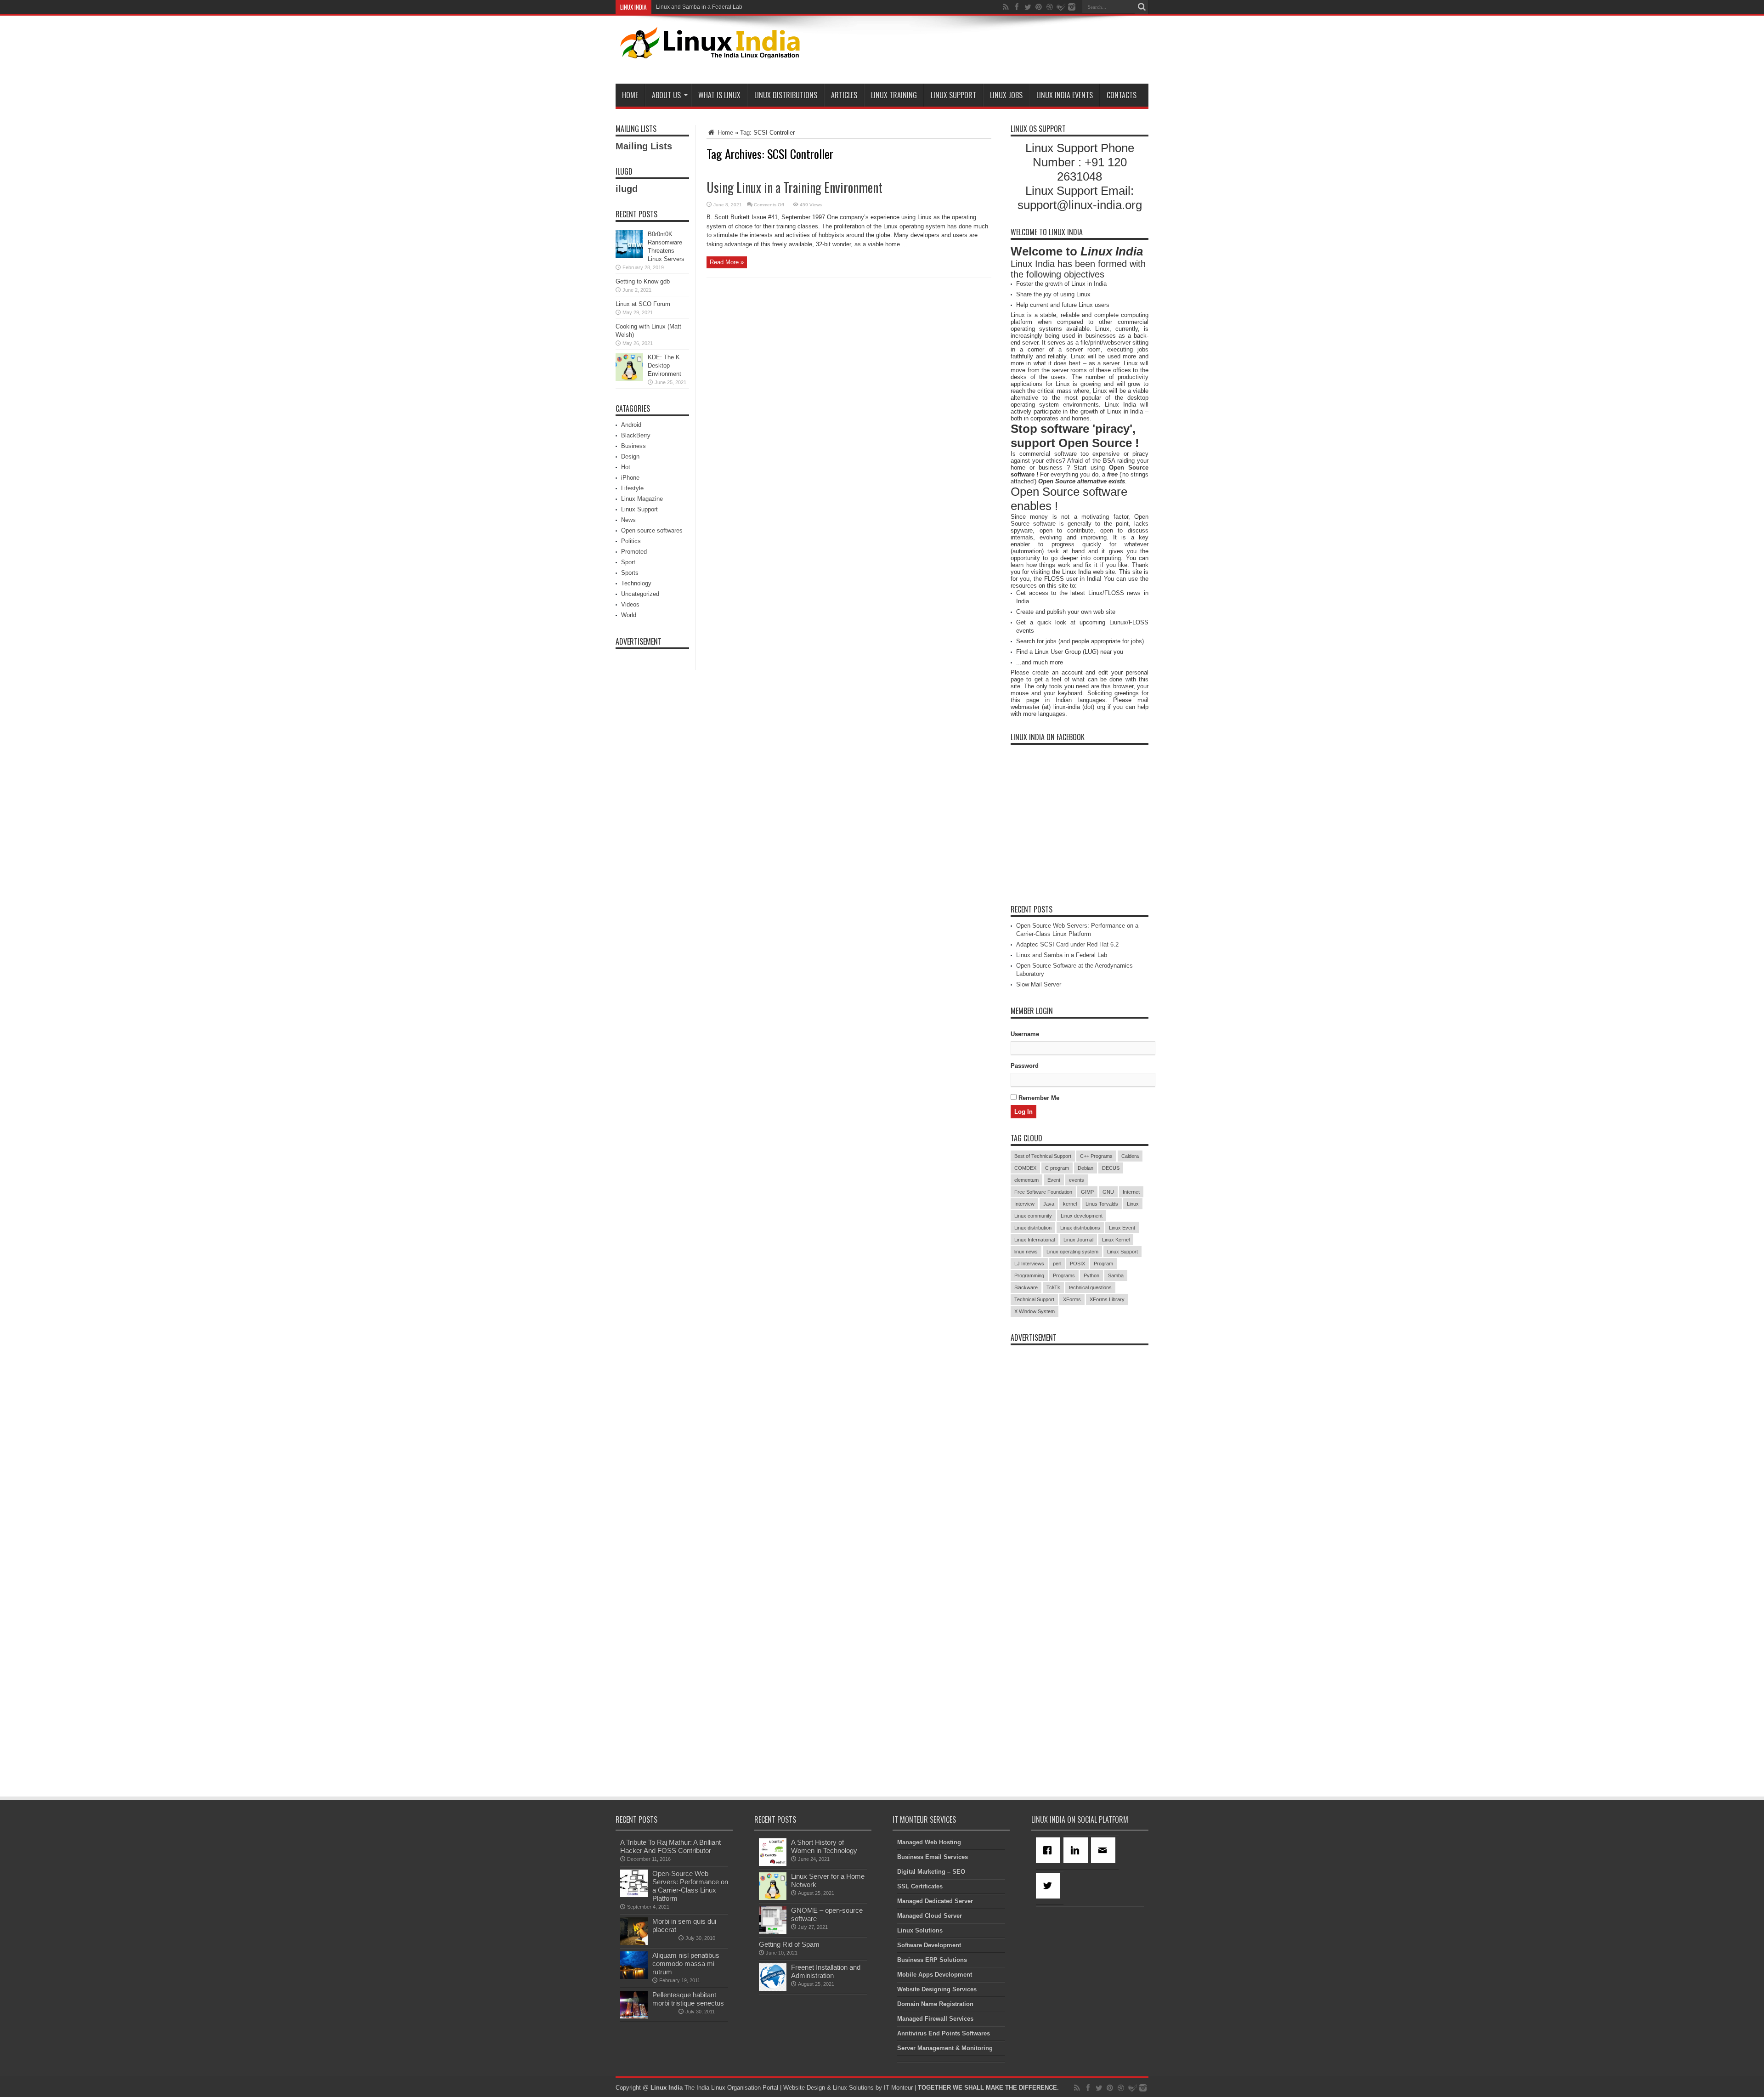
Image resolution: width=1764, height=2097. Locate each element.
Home (630, 95)
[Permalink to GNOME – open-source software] (773, 1932)
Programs (1064, 1275)
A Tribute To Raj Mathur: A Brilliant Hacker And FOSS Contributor (670, 1846)
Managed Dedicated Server (935, 1901)
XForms (1072, 1299)
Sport (628, 562)
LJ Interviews (1029, 1264)
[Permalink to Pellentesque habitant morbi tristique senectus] (634, 2016)
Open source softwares (652, 530)
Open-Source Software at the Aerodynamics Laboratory (725, 7)
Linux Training (894, 95)
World (629, 615)
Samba (1116, 1275)
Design (630, 456)
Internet (1131, 1192)
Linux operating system (1072, 1252)
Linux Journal (1078, 1240)
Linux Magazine (642, 499)
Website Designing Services (937, 1989)
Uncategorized (640, 594)
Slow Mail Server (1039, 984)
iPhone (630, 478)
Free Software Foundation (1043, 1192)
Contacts (1122, 95)
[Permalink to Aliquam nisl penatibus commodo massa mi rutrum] (634, 1977)
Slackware (1026, 1287)
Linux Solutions (920, 1930)
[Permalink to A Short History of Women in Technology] (773, 1864)
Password (1025, 1066)
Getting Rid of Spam (789, 1944)
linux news (1026, 1252)
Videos (630, 604)
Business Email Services (933, 1857)
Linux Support (953, 95)
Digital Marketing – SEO (931, 1872)
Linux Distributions (786, 95)
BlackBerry (636, 435)
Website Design (804, 2088)
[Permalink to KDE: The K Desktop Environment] (629, 379)
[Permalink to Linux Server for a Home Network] (773, 1898)
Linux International (1035, 1240)
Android (631, 425)
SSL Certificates (920, 1886)
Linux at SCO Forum (643, 304)
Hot (626, 467)
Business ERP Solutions (932, 1960)
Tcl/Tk (1053, 1287)
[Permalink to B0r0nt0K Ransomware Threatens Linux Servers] (629, 256)
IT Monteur (898, 2088)
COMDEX (1025, 1168)
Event (1054, 1180)
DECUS (1111, 1168)
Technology (636, 583)
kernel (1070, 1204)
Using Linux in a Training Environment (794, 187)
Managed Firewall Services (935, 2019)
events (1077, 1180)
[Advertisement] (981, 51)
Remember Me (1038, 1098)
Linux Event (1122, 1228)
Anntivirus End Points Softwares (944, 2033)
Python (1091, 1275)
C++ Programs (1096, 1156)
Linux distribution (1033, 1228)
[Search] (1142, 7)
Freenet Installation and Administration (826, 1971)
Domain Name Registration (935, 2004)
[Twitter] (1050, 1886)
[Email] (1105, 1850)
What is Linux (719, 95)
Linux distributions (1080, 1228)
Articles (844, 95)
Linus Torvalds (1102, 1204)
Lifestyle (632, 488)
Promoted (634, 552)
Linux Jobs (1006, 95)
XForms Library (1107, 1299)
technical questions (1090, 1287)
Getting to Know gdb (643, 281)
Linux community (1033, 1216)
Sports (630, 573)
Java (1049, 1204)
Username (1025, 1034)
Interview (1024, 1204)
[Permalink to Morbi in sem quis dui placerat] (634, 1943)
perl (1057, 1264)
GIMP (1087, 1192)
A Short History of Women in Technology (824, 1846)
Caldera (1130, 1156)
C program (1057, 1168)
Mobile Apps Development (935, 1975)
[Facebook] (1050, 1850)
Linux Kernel (1116, 1240)
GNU (1108, 1192)
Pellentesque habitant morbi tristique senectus (688, 1999)
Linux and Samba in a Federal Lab (1062, 955)
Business (633, 446)
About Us (666, 95)
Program (1103, 1264)
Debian (1086, 1168)
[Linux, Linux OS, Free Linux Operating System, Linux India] (708, 51)
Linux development (1082, 1216)
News (628, 520)
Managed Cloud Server (930, 1916)
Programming (1029, 1275)
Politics (631, 541)
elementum (1026, 1180)
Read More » (727, 262)
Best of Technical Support (1043, 1156)
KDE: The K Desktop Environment (664, 366)
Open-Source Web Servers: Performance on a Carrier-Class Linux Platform (690, 1886)
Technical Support (1034, 1299)
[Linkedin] (1077, 1850)
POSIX (1077, 1264)
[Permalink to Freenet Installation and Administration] (773, 1989)
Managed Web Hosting (929, 1842)
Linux (1133, 1204)
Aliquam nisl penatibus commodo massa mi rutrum (686, 1964)
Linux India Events (1065, 95)
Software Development (929, 1945)
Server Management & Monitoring (945, 2048)
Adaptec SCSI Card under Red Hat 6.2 (1067, 944)
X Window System (1035, 1311)
